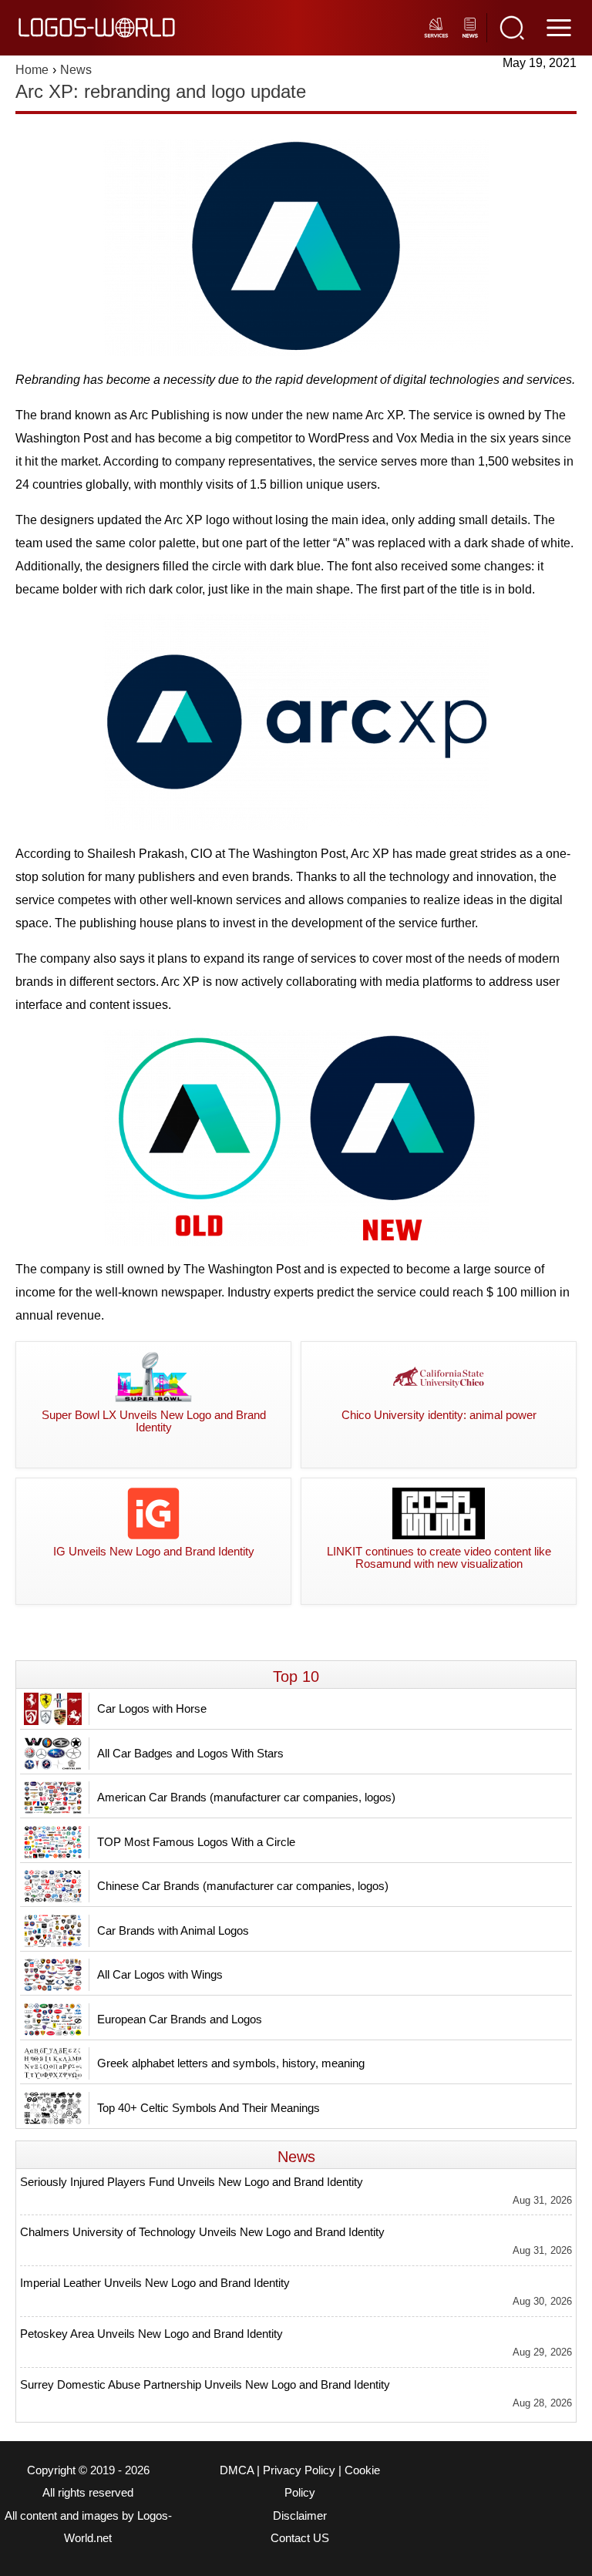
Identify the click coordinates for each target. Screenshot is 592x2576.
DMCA (237, 2470)
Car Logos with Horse (152, 1708)
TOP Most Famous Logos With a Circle (196, 1842)
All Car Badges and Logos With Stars (190, 1753)
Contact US (300, 2538)
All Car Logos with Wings (160, 1974)
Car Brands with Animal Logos (173, 1930)
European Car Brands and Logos (180, 2019)
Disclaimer (300, 2516)
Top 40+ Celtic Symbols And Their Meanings (209, 2108)
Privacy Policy (299, 2470)
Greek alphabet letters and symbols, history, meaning (231, 2063)
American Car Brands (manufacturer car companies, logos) (246, 1797)
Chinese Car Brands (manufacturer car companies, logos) (243, 1886)
